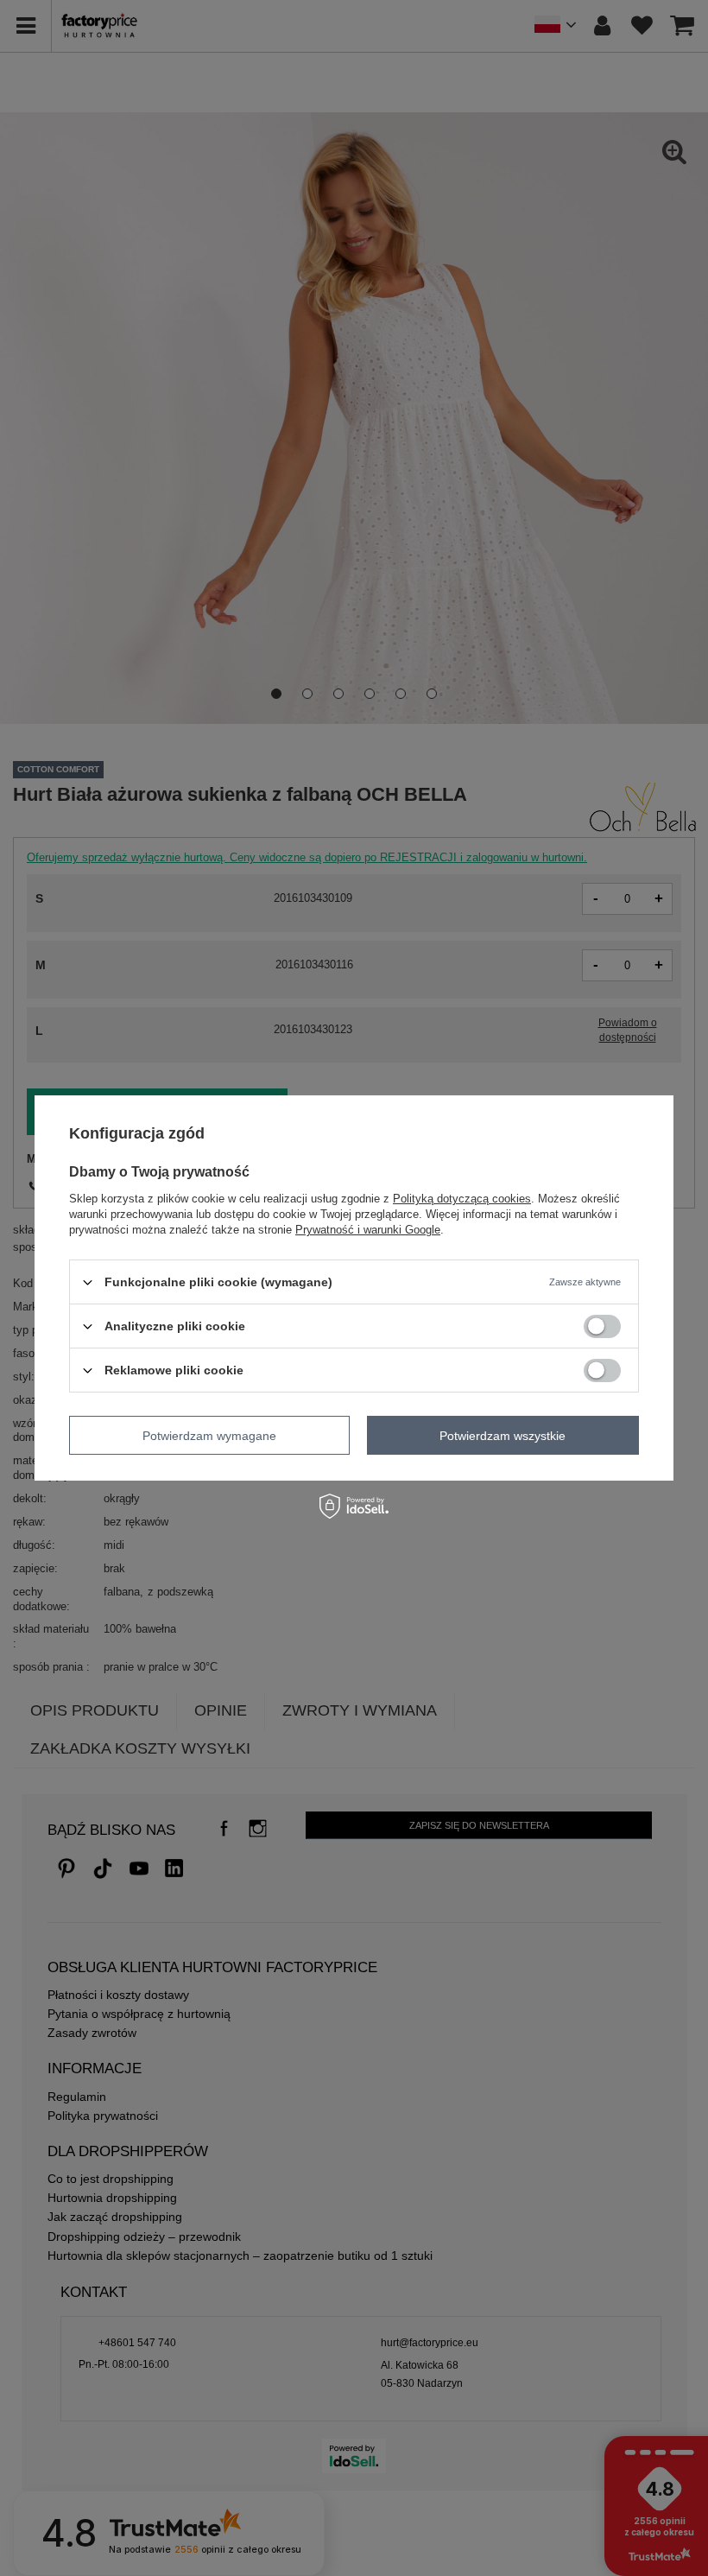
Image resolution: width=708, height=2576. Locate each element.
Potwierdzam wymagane (209, 1435)
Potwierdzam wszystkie (503, 1435)
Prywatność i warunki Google (368, 1230)
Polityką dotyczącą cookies (462, 1199)
